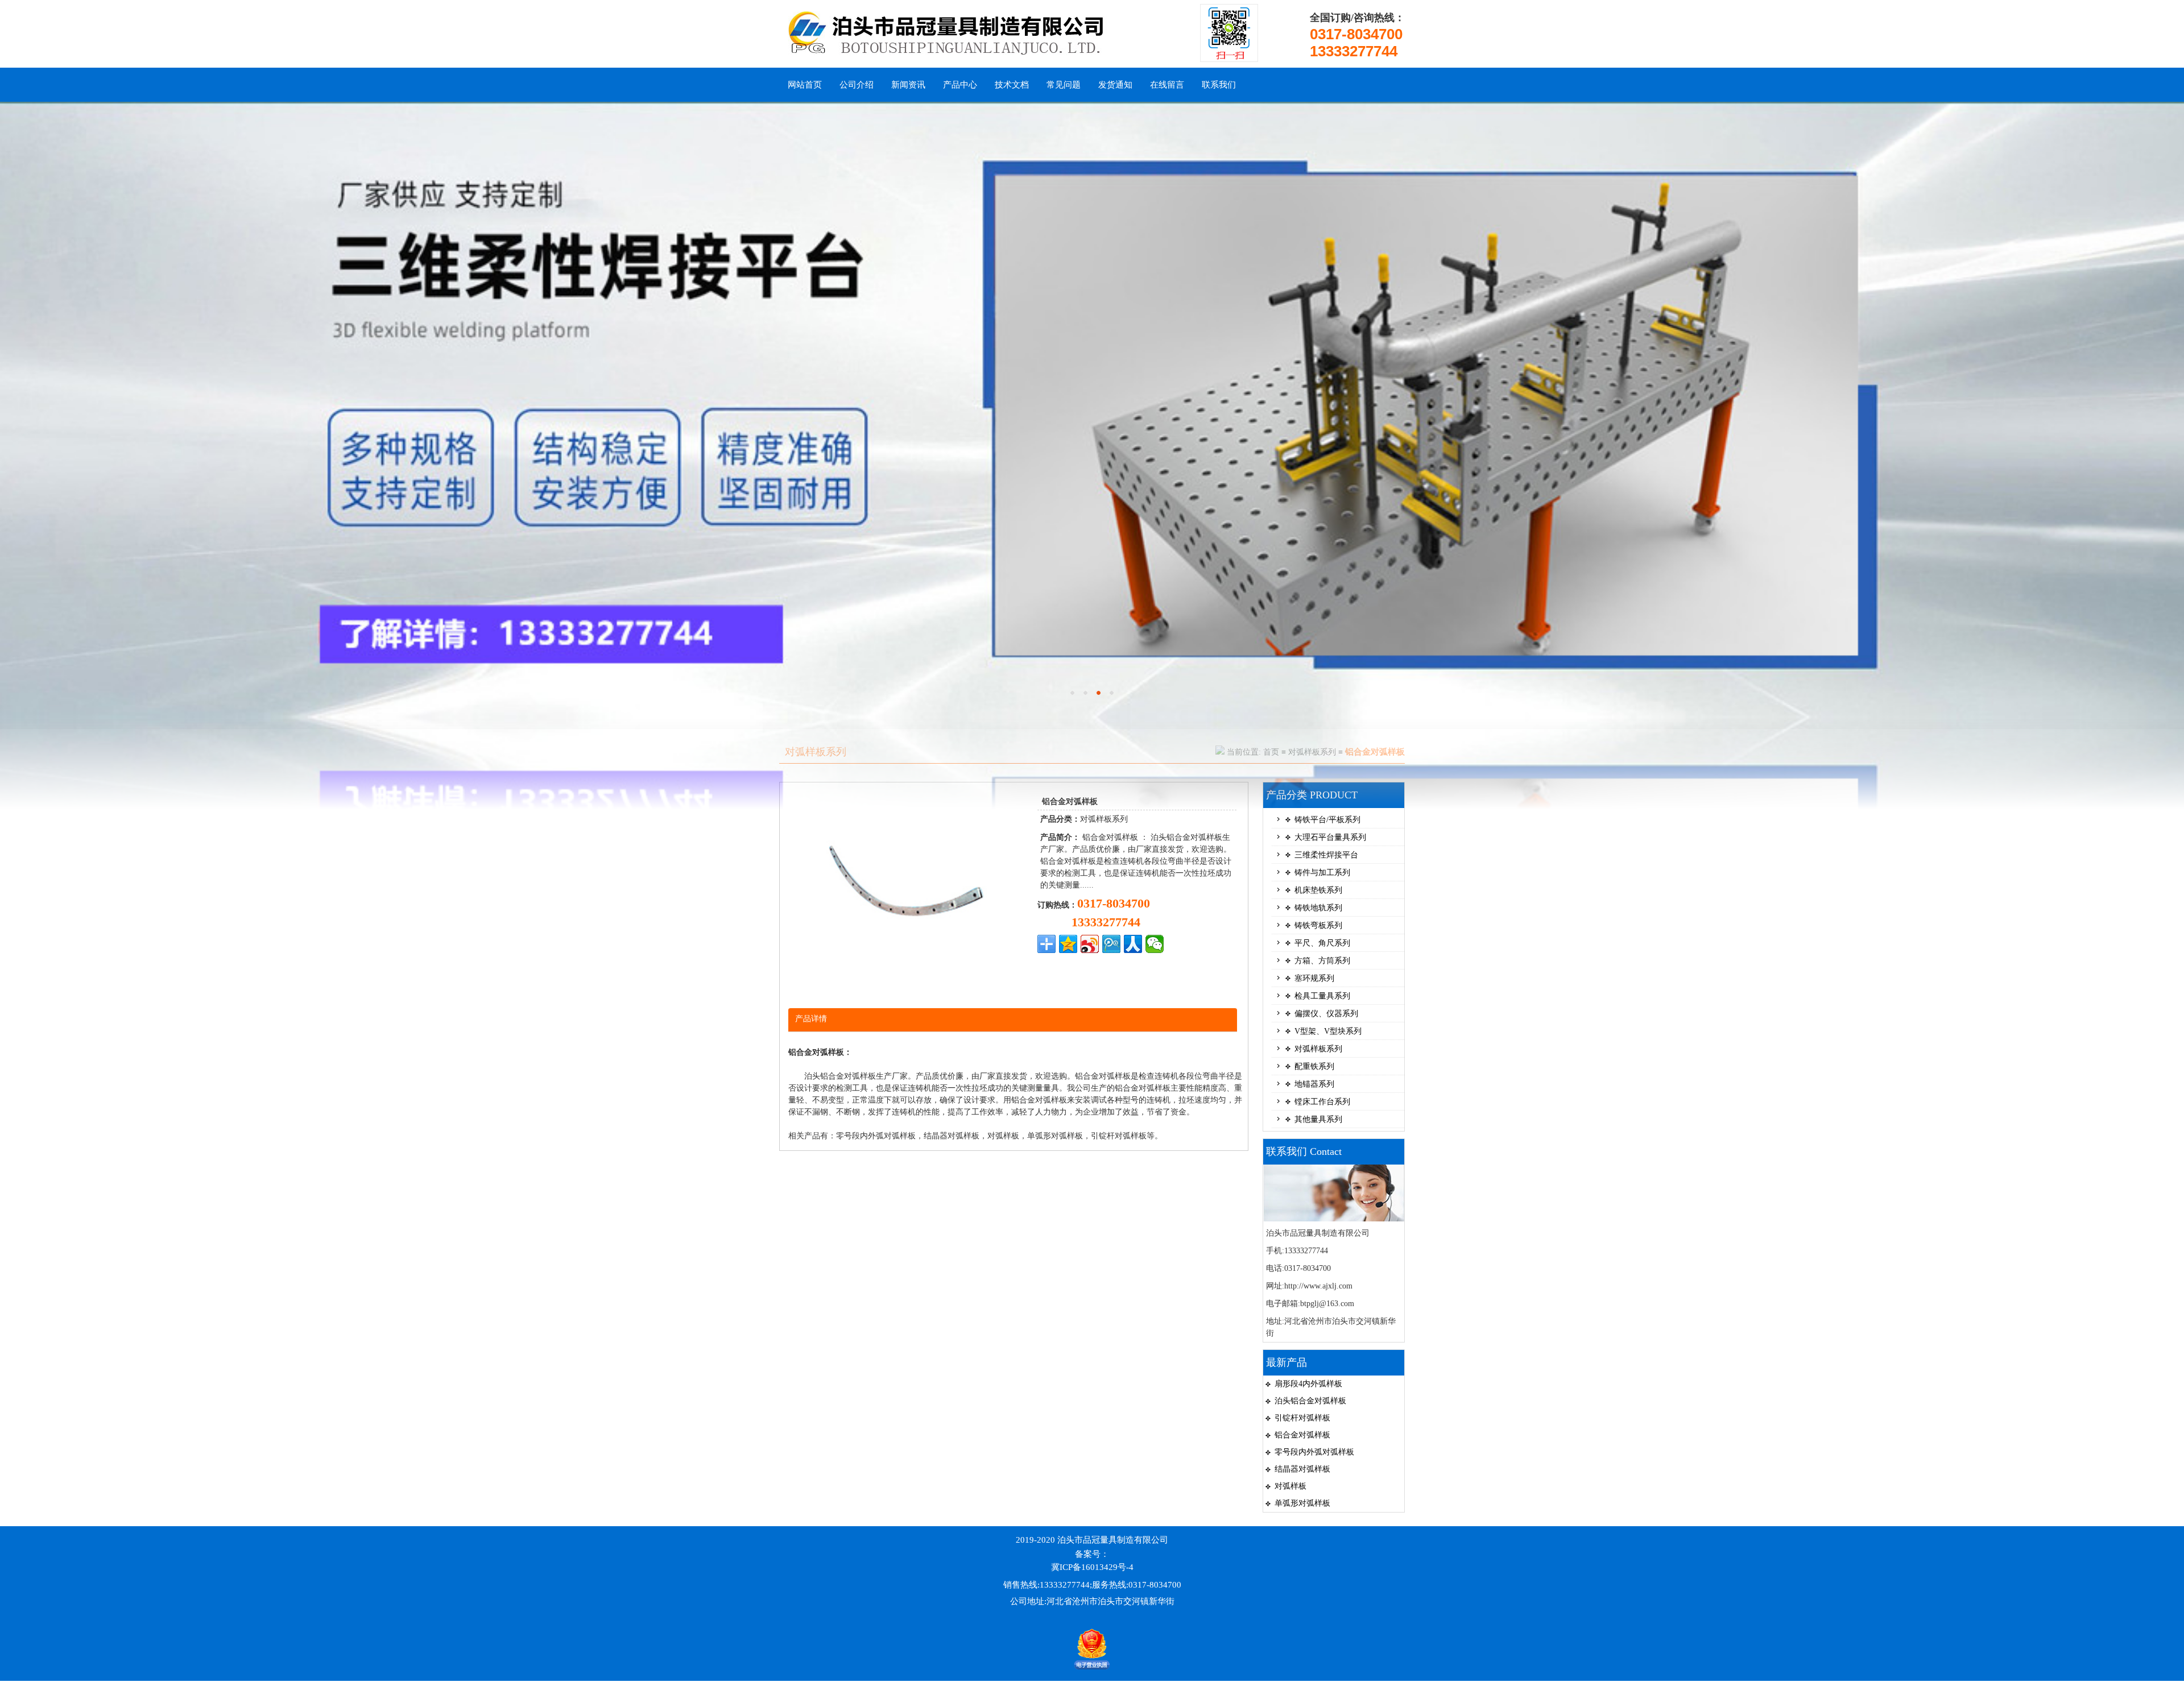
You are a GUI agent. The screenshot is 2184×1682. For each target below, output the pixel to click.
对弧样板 (1290, 1486)
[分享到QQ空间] (1068, 944)
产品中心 (960, 85)
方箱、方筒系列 (1322, 961)
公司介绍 (857, 85)
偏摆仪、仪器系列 (1326, 1014)
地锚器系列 (1314, 1084)
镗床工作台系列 (1322, 1102)
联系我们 (1219, 85)
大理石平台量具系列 (1330, 837)
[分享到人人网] (1133, 944)
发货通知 (1115, 85)
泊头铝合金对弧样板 (1310, 1401)
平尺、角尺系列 (1322, 943)
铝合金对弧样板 (1302, 1435)
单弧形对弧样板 (1302, 1503)
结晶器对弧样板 (1302, 1469)
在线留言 (1167, 85)
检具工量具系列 (1322, 996)
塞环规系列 (1314, 978)
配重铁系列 (1314, 1066)
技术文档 (1012, 85)
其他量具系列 (1318, 1119)
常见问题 (1064, 85)
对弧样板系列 (1312, 752)
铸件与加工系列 (1322, 873)
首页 (1271, 752)
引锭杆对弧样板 (1302, 1418)
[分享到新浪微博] (1090, 944)
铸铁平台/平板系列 (1327, 820)
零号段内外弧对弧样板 (1314, 1452)
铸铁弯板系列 (1318, 925)
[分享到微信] (1155, 944)
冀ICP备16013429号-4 (1092, 1567)
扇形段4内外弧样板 (1308, 1384)
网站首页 (805, 85)
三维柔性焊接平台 (1326, 855)
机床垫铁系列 (1318, 890)
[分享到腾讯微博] (1111, 944)
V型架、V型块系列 (1328, 1031)
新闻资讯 (908, 85)
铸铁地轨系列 (1318, 908)
